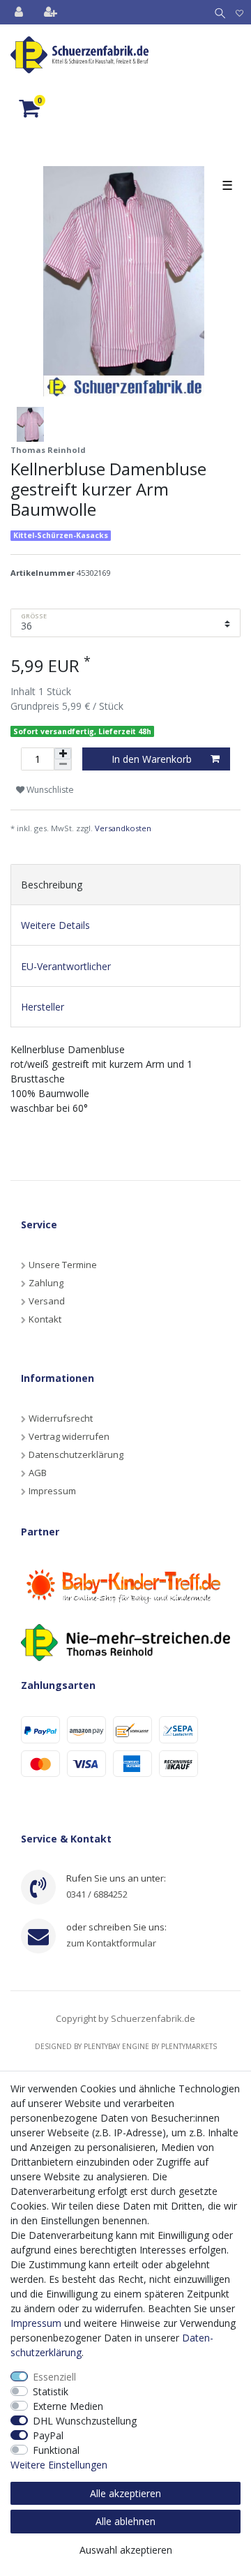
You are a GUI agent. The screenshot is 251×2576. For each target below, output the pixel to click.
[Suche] (217, 12)
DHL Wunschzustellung (85, 2421)
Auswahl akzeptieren (126, 2550)
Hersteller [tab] (43, 1007)
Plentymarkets (189, 2046)
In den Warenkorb (152, 759)
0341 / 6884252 (97, 1894)
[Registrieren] (52, 12)
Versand (47, 1301)
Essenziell (54, 2377)
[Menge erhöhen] (63, 754)
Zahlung (46, 1283)
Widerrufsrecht (61, 1418)
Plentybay (102, 2046)
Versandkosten (123, 828)
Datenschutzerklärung (76, 1454)
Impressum (52, 1491)
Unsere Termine (63, 1265)
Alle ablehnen (125, 2521)
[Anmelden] (20, 12)
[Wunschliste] (239, 12)
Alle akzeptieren (125, 2493)
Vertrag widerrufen (69, 1436)
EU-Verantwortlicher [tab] (66, 966)
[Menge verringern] (63, 765)
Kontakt (45, 1319)
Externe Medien (68, 2406)
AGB (38, 1473)
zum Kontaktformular (111, 1943)
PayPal (48, 2435)
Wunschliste (49, 790)
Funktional (56, 2450)
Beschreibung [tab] (52, 885)
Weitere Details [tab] (55, 925)
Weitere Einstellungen (59, 2465)
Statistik (51, 2391)
